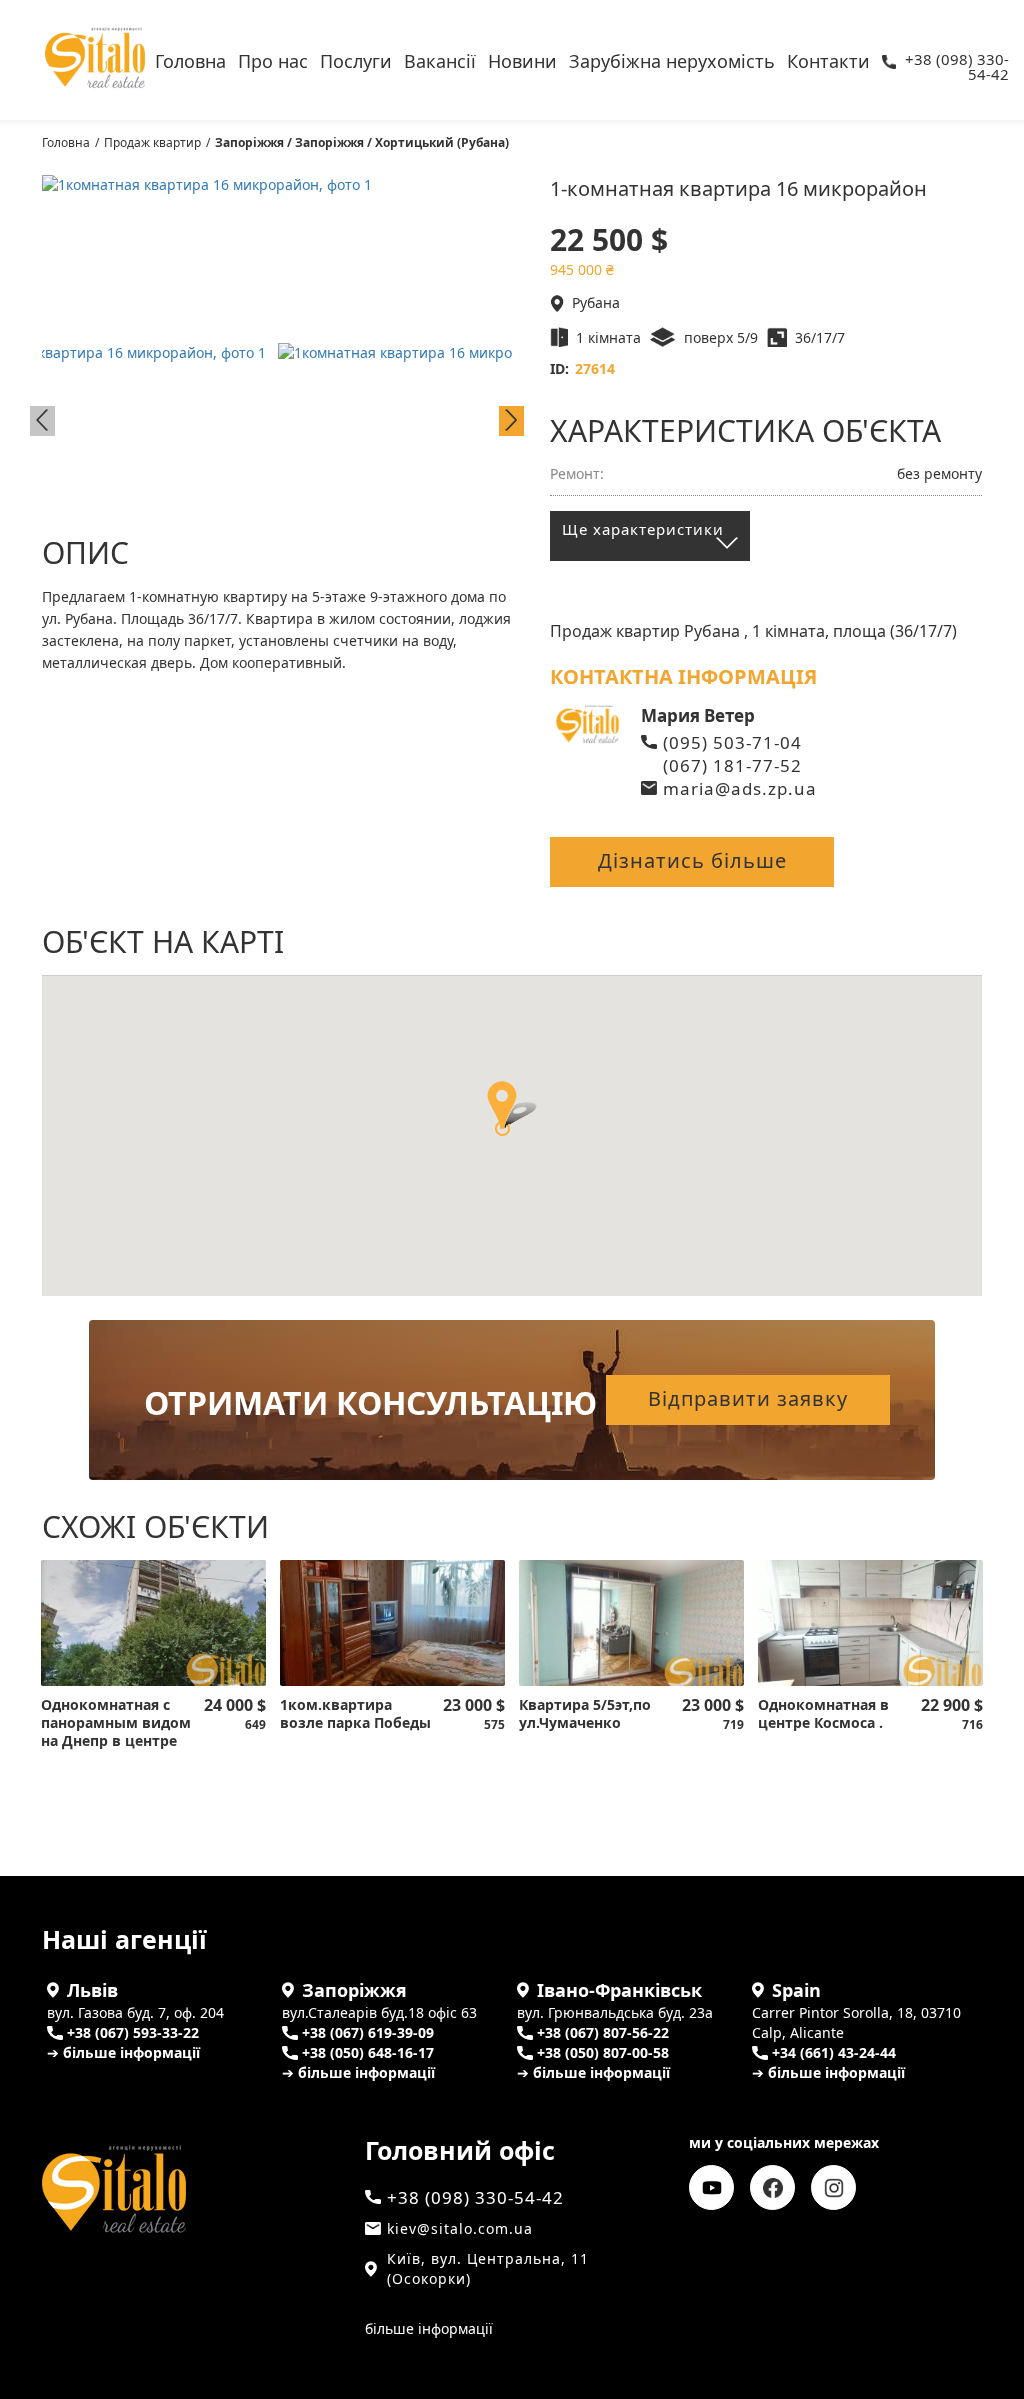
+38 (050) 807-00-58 (603, 2052)
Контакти (828, 59)
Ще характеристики (643, 529)
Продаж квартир (152, 142)
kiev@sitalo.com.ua (460, 2228)
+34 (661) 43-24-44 (834, 2052)
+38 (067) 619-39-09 (368, 2032)
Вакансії (440, 59)
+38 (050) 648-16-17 (368, 2052)
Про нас (273, 59)
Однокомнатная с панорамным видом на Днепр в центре (116, 1723)
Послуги (356, 59)
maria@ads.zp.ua (740, 788)
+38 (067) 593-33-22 (133, 2032)
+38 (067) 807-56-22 (603, 2032)
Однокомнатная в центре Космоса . (823, 1714)
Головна (190, 59)
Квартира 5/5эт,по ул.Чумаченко (585, 1714)
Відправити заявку (748, 1398)
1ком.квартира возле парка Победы (355, 1714)
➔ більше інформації (123, 2052)
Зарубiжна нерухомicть (672, 59)
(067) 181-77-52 (732, 765)
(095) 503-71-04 (732, 742)
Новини (522, 59)
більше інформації (429, 2328)
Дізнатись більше (692, 860)
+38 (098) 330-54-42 (957, 62)
